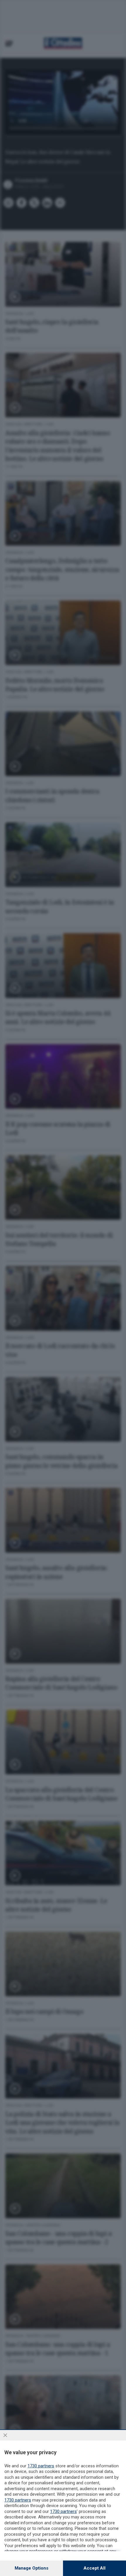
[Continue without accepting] (5, 2435)
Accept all (94, 2568)
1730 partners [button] (41, 2466)
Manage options (31, 2568)
